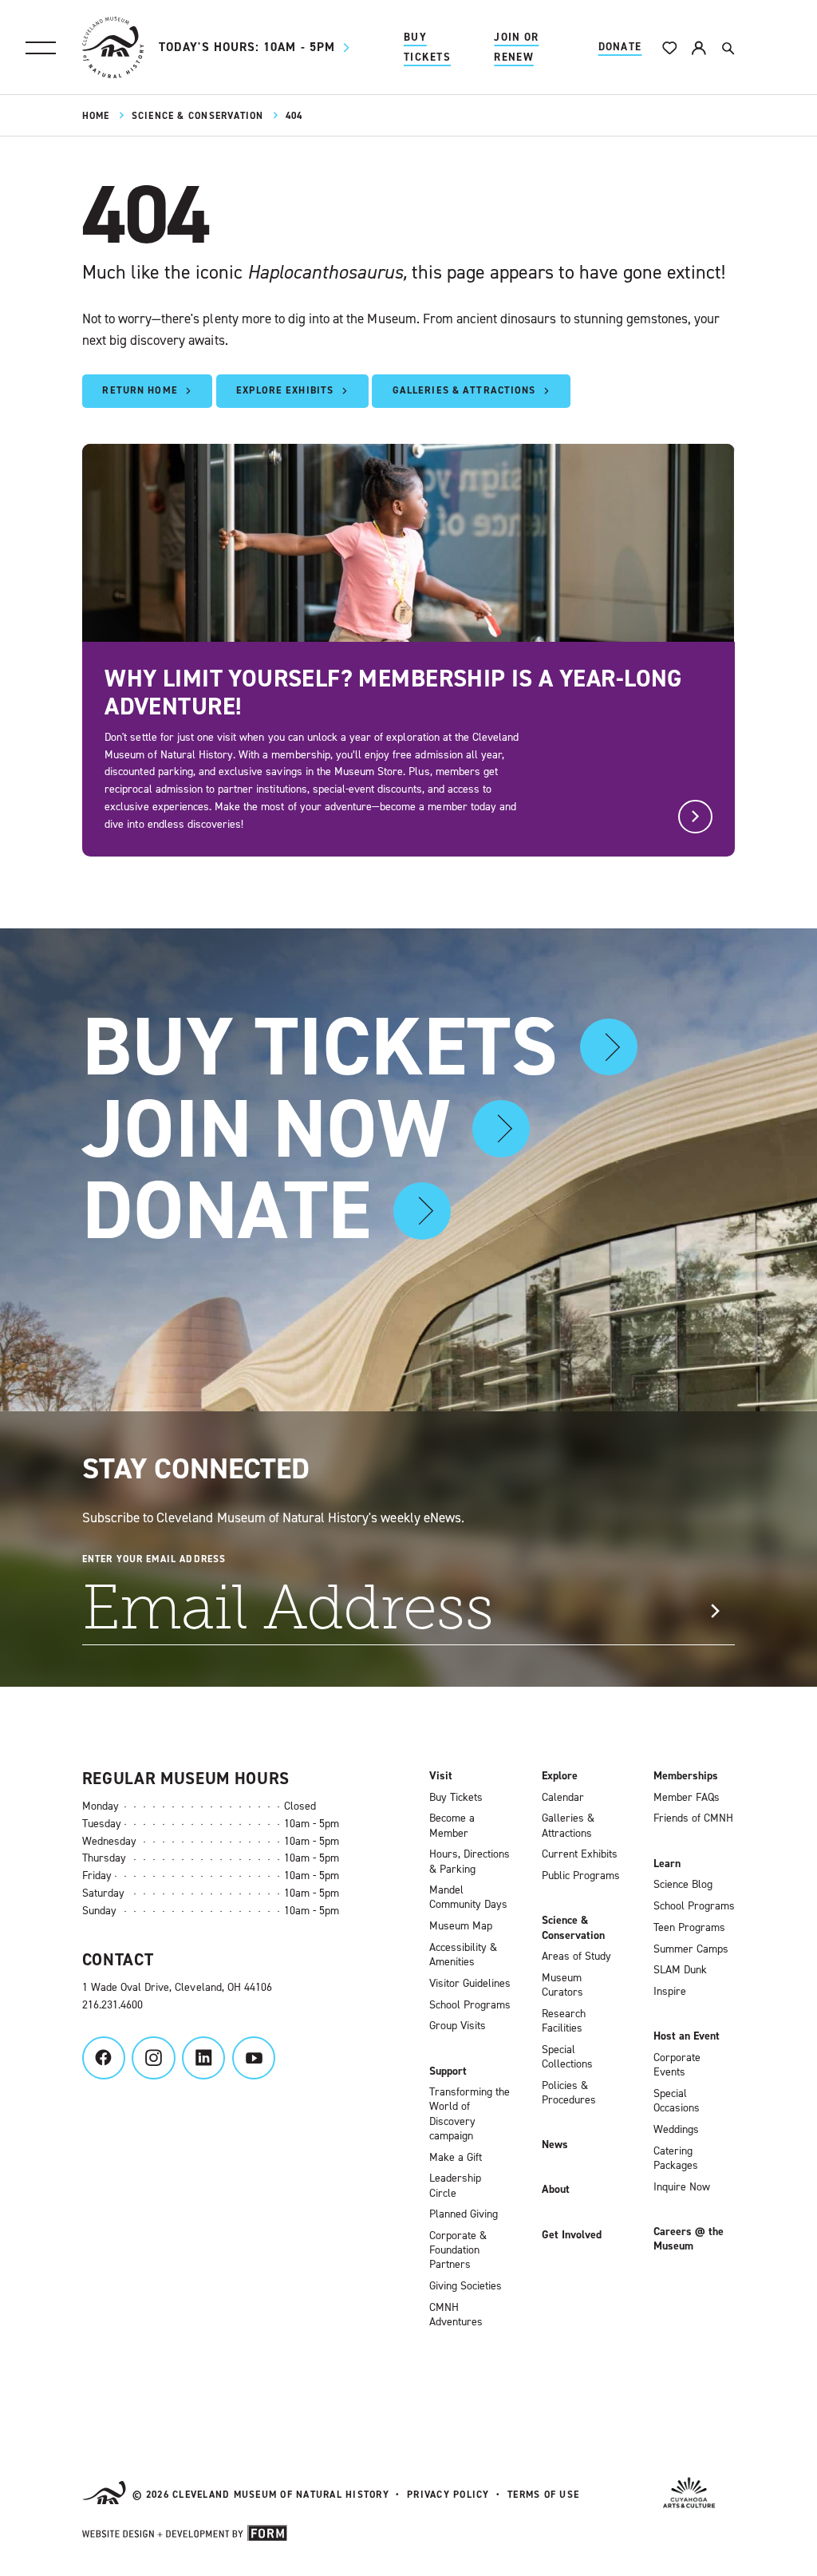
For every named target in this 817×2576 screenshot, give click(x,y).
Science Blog (683, 1885)
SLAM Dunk (680, 1970)
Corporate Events (677, 2065)
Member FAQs (687, 1798)
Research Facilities (564, 2021)
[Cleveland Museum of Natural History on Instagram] (153, 2058)
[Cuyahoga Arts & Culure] (689, 2495)
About (556, 2190)
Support (448, 2071)
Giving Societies (466, 2286)
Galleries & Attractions (568, 1826)
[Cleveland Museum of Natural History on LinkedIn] (203, 2058)
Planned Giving (464, 2214)
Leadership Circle (455, 2186)
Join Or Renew (516, 47)
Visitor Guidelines (470, 1984)
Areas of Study (576, 1957)
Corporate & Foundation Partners (458, 2250)
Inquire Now (682, 2187)
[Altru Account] (699, 47)
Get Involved (572, 2235)
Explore (560, 1776)
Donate (620, 47)
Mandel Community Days (468, 1897)
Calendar (563, 1798)
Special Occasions (677, 2101)
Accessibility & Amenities (463, 1955)
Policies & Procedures (569, 2093)
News (555, 2145)
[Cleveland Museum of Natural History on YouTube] (254, 2058)
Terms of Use (543, 2495)
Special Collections (567, 2057)
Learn (667, 1864)
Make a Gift (456, 2158)
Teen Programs (689, 1928)
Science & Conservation (198, 116)
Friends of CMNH (693, 1818)
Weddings (676, 2130)
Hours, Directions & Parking (470, 1862)
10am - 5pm (247, 47)
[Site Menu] (41, 48)
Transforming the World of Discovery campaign (470, 2114)
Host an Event (687, 2036)
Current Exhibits (580, 1854)
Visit (441, 1776)
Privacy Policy (448, 2495)
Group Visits (458, 2026)
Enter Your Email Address (154, 1559)
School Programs (470, 2005)
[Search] (727, 47)
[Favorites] (670, 47)
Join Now (266, 1129)
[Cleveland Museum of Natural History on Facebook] (104, 2058)
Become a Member (452, 1826)
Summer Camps (691, 1949)
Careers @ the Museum (689, 2239)
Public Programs (581, 1876)
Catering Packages (676, 2159)
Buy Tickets (427, 47)
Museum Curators (562, 1985)
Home (96, 116)
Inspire (670, 1992)
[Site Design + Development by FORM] (185, 2536)
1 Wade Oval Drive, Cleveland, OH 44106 (177, 1987)
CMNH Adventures (456, 2315)
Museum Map (461, 1926)
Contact (118, 1960)
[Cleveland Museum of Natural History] (113, 47)
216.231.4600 (112, 2005)
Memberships (686, 1776)
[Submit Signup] (714, 1611)
